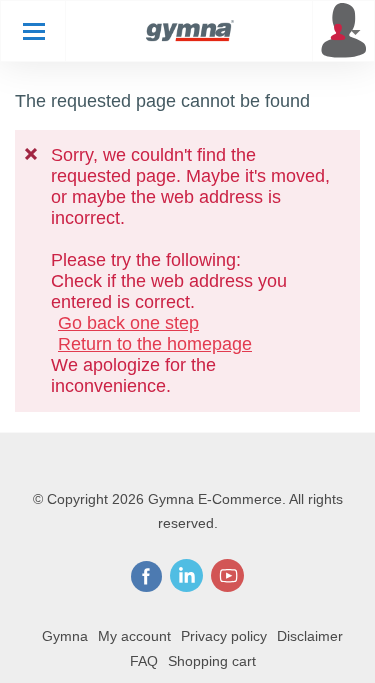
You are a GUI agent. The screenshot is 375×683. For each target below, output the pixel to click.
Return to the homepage (155, 344)
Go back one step (128, 323)
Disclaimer (310, 636)
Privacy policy (224, 636)
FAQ (144, 661)
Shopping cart (212, 661)
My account (134, 636)
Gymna (65, 636)
